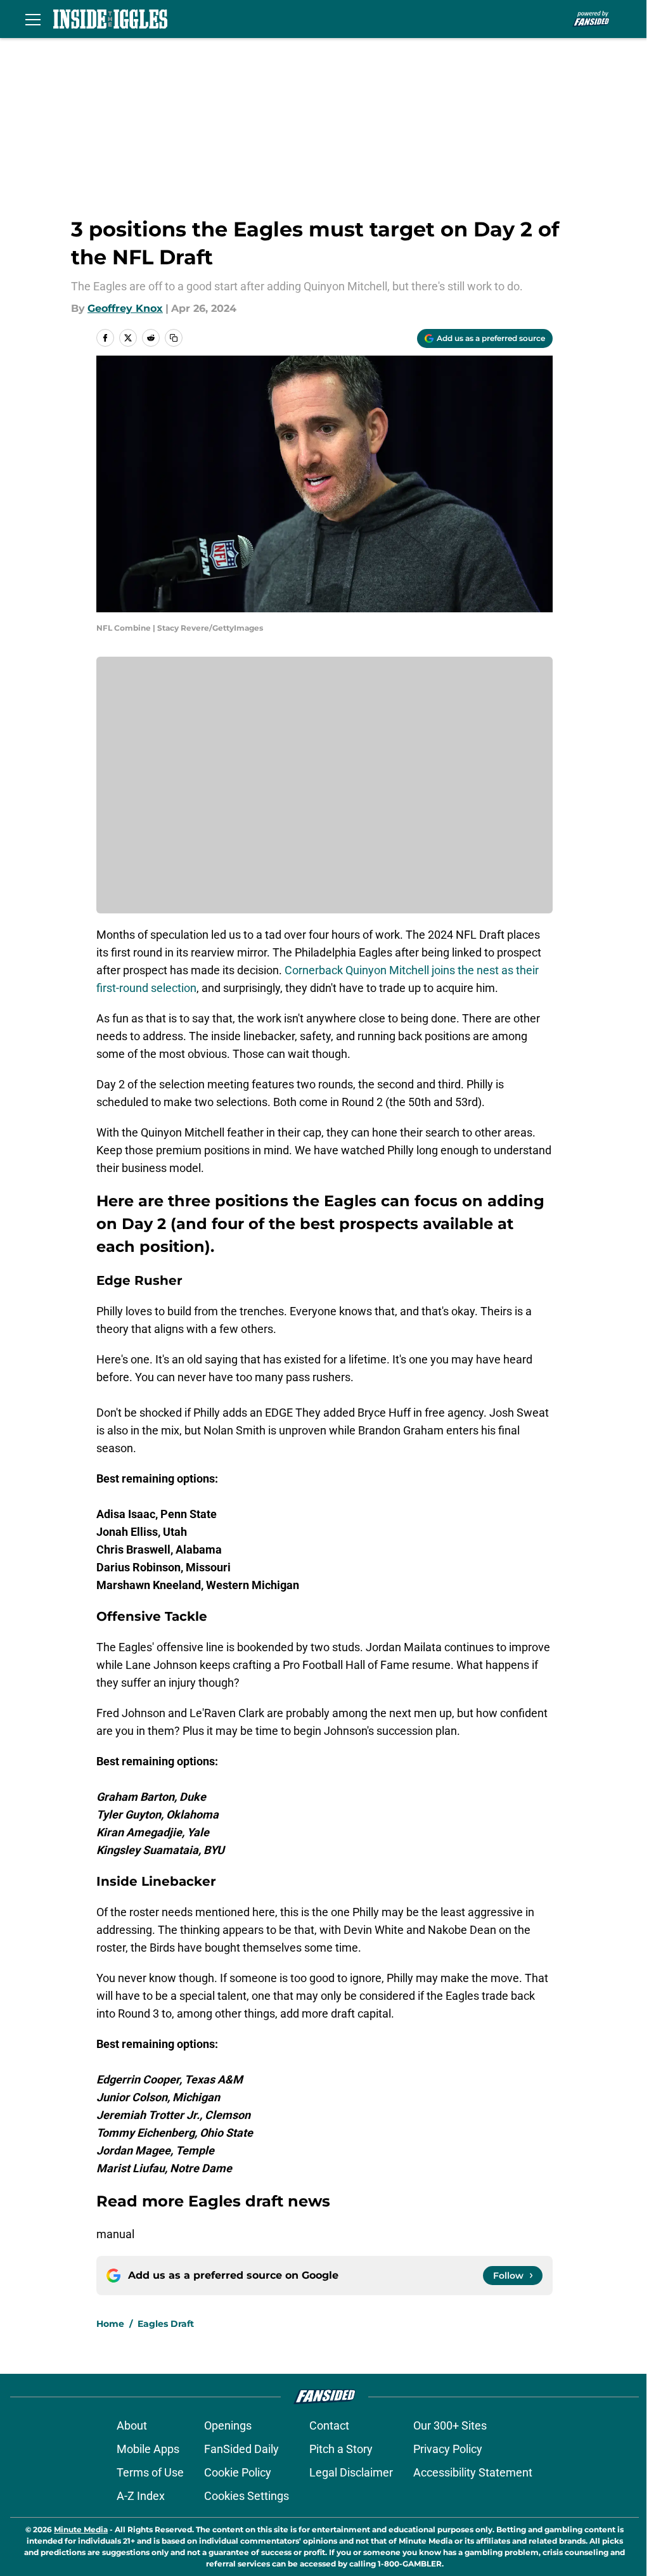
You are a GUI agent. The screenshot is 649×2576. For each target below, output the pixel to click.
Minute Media (81, 2529)
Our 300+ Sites (450, 2425)
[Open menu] (33, 19)
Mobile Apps (148, 2449)
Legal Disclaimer (351, 2472)
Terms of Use (150, 2472)
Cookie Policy (238, 2472)
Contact (329, 2425)
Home (110, 2324)
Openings (228, 2425)
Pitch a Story (341, 2449)
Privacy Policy (448, 2449)
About (132, 2425)
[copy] (174, 338)
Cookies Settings (247, 2496)
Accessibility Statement (473, 2472)
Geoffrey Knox (125, 308)
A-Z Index (141, 2496)
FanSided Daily (241, 2449)
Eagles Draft (166, 2324)
